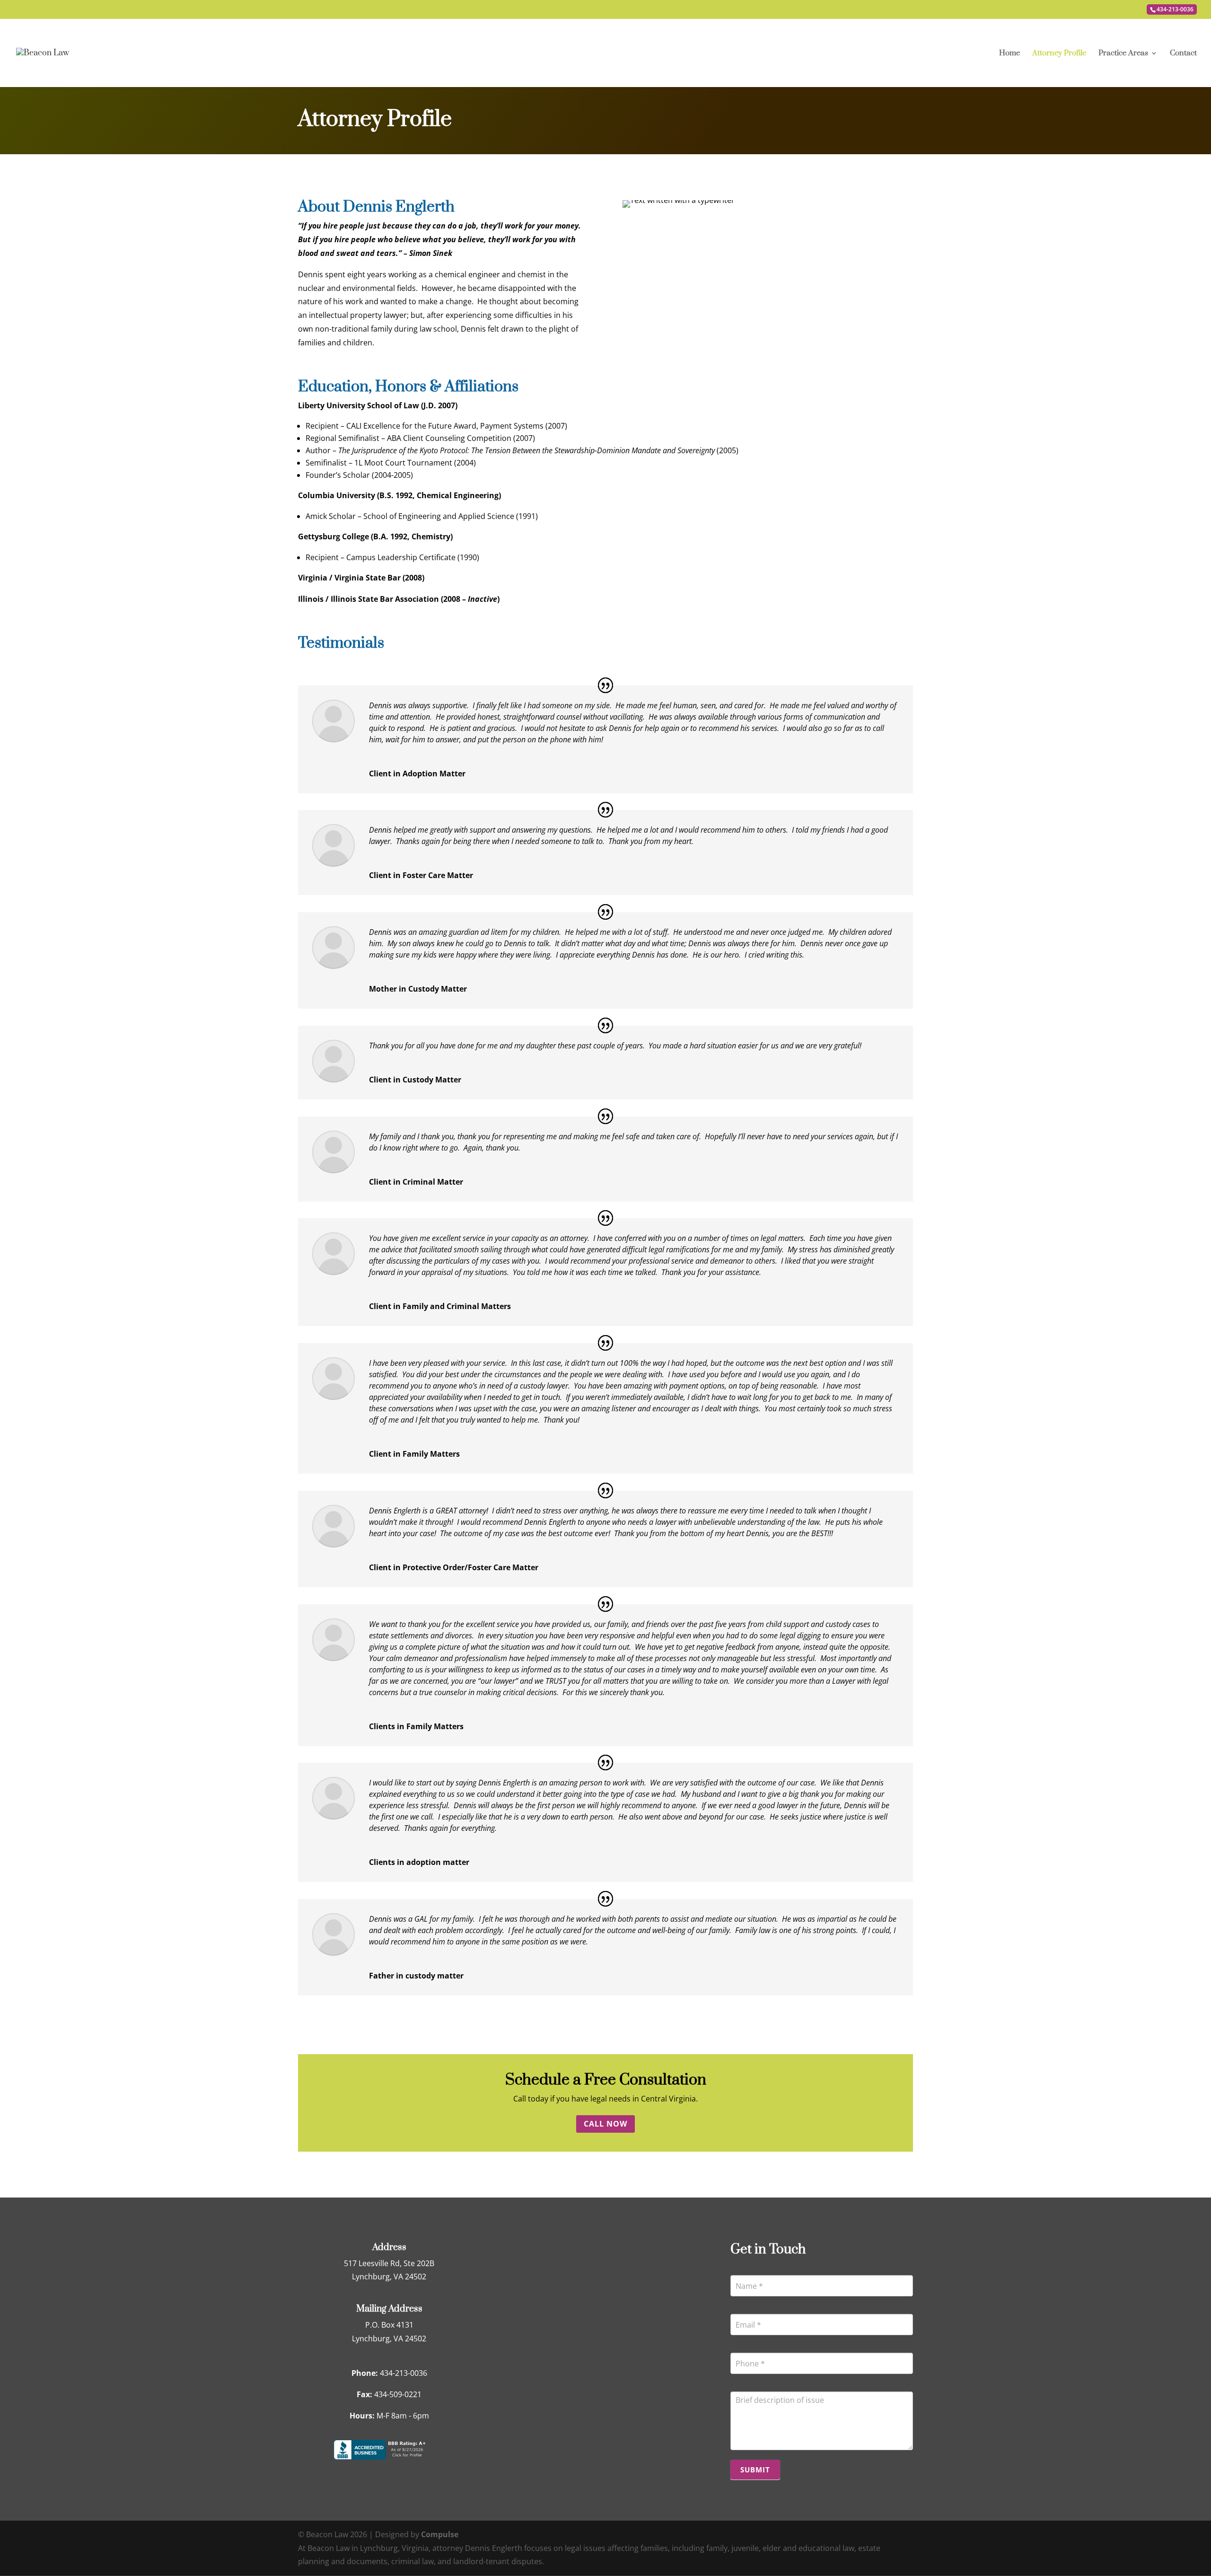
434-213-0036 (1175, 9)
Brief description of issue (771, 2383)
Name (743, 2267)
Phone (744, 2344)
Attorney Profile (1059, 54)
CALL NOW (605, 2124)
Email (742, 2305)
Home (1009, 54)
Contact (1183, 54)
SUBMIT (755, 2470)
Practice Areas (1123, 54)
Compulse (440, 2534)
